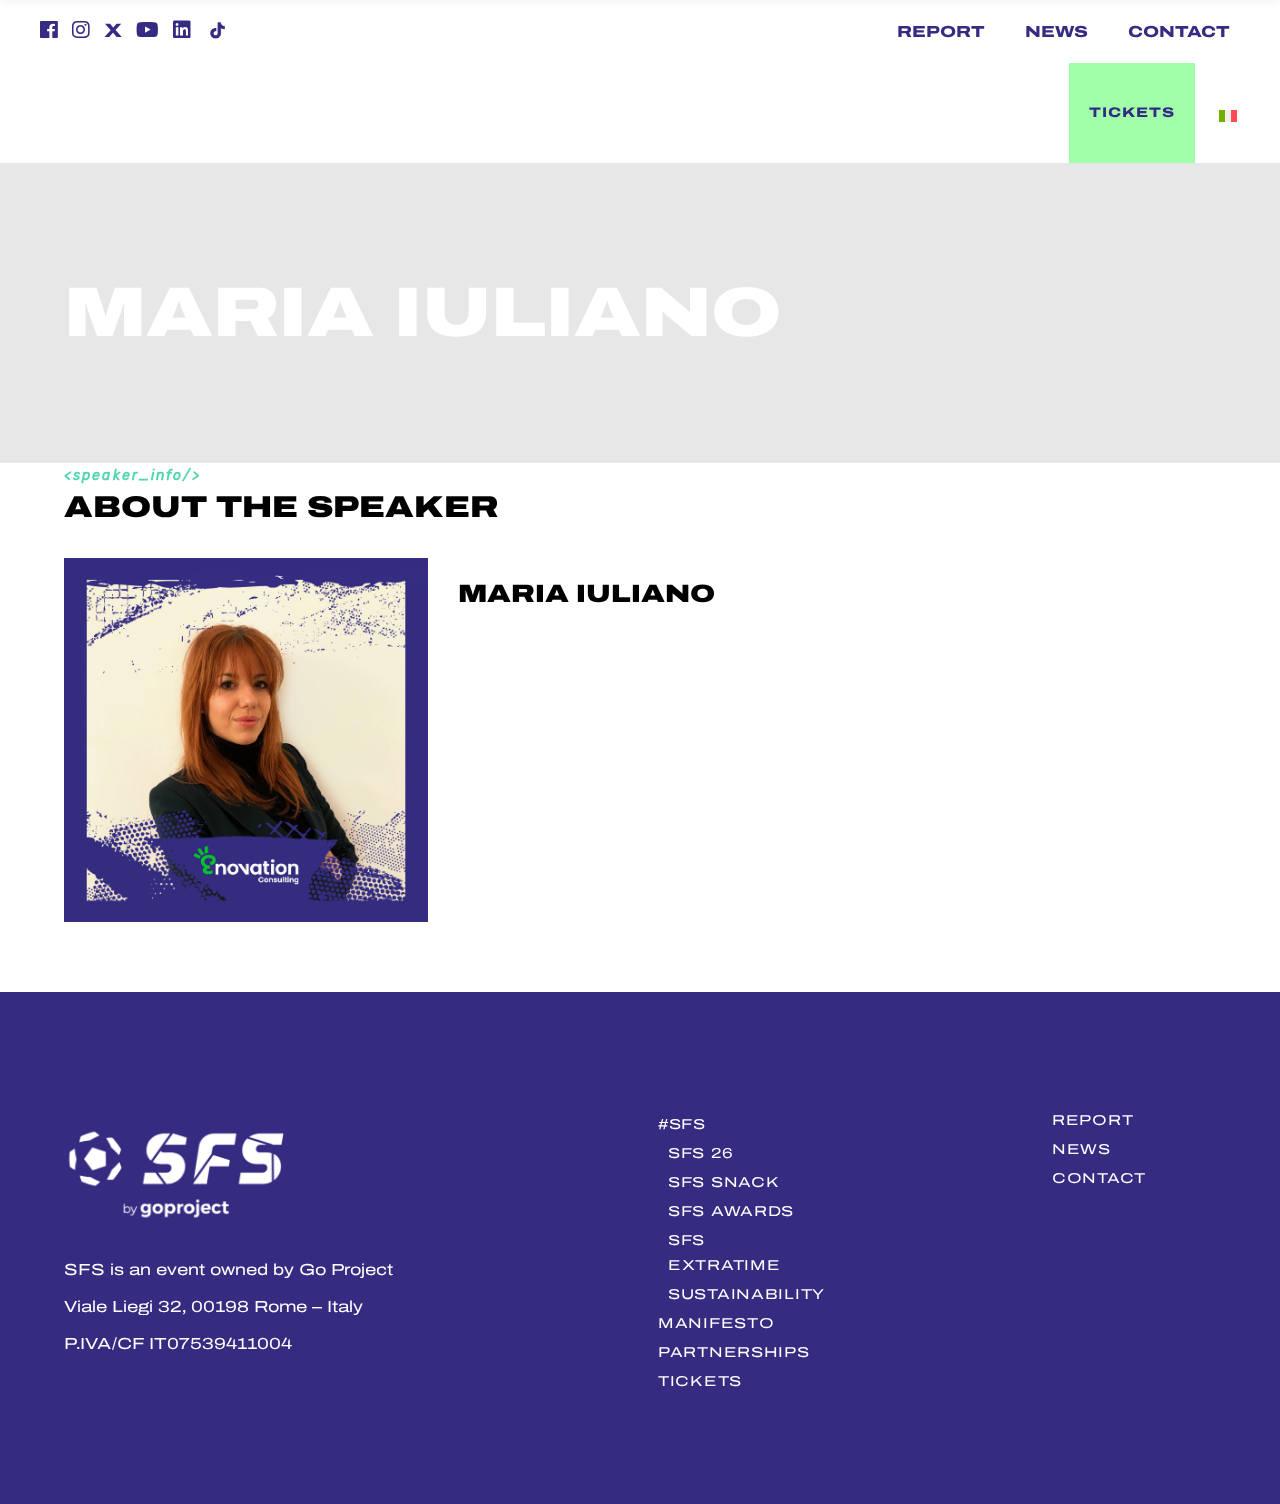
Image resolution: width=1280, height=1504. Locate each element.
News (1056, 31)
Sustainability (746, 1294)
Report (941, 31)
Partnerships (734, 1352)
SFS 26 (700, 1153)
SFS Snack (723, 1182)
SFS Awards (731, 1211)
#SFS (682, 1124)
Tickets (700, 1381)
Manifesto (716, 1323)
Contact (1179, 31)
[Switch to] (606, 113)
